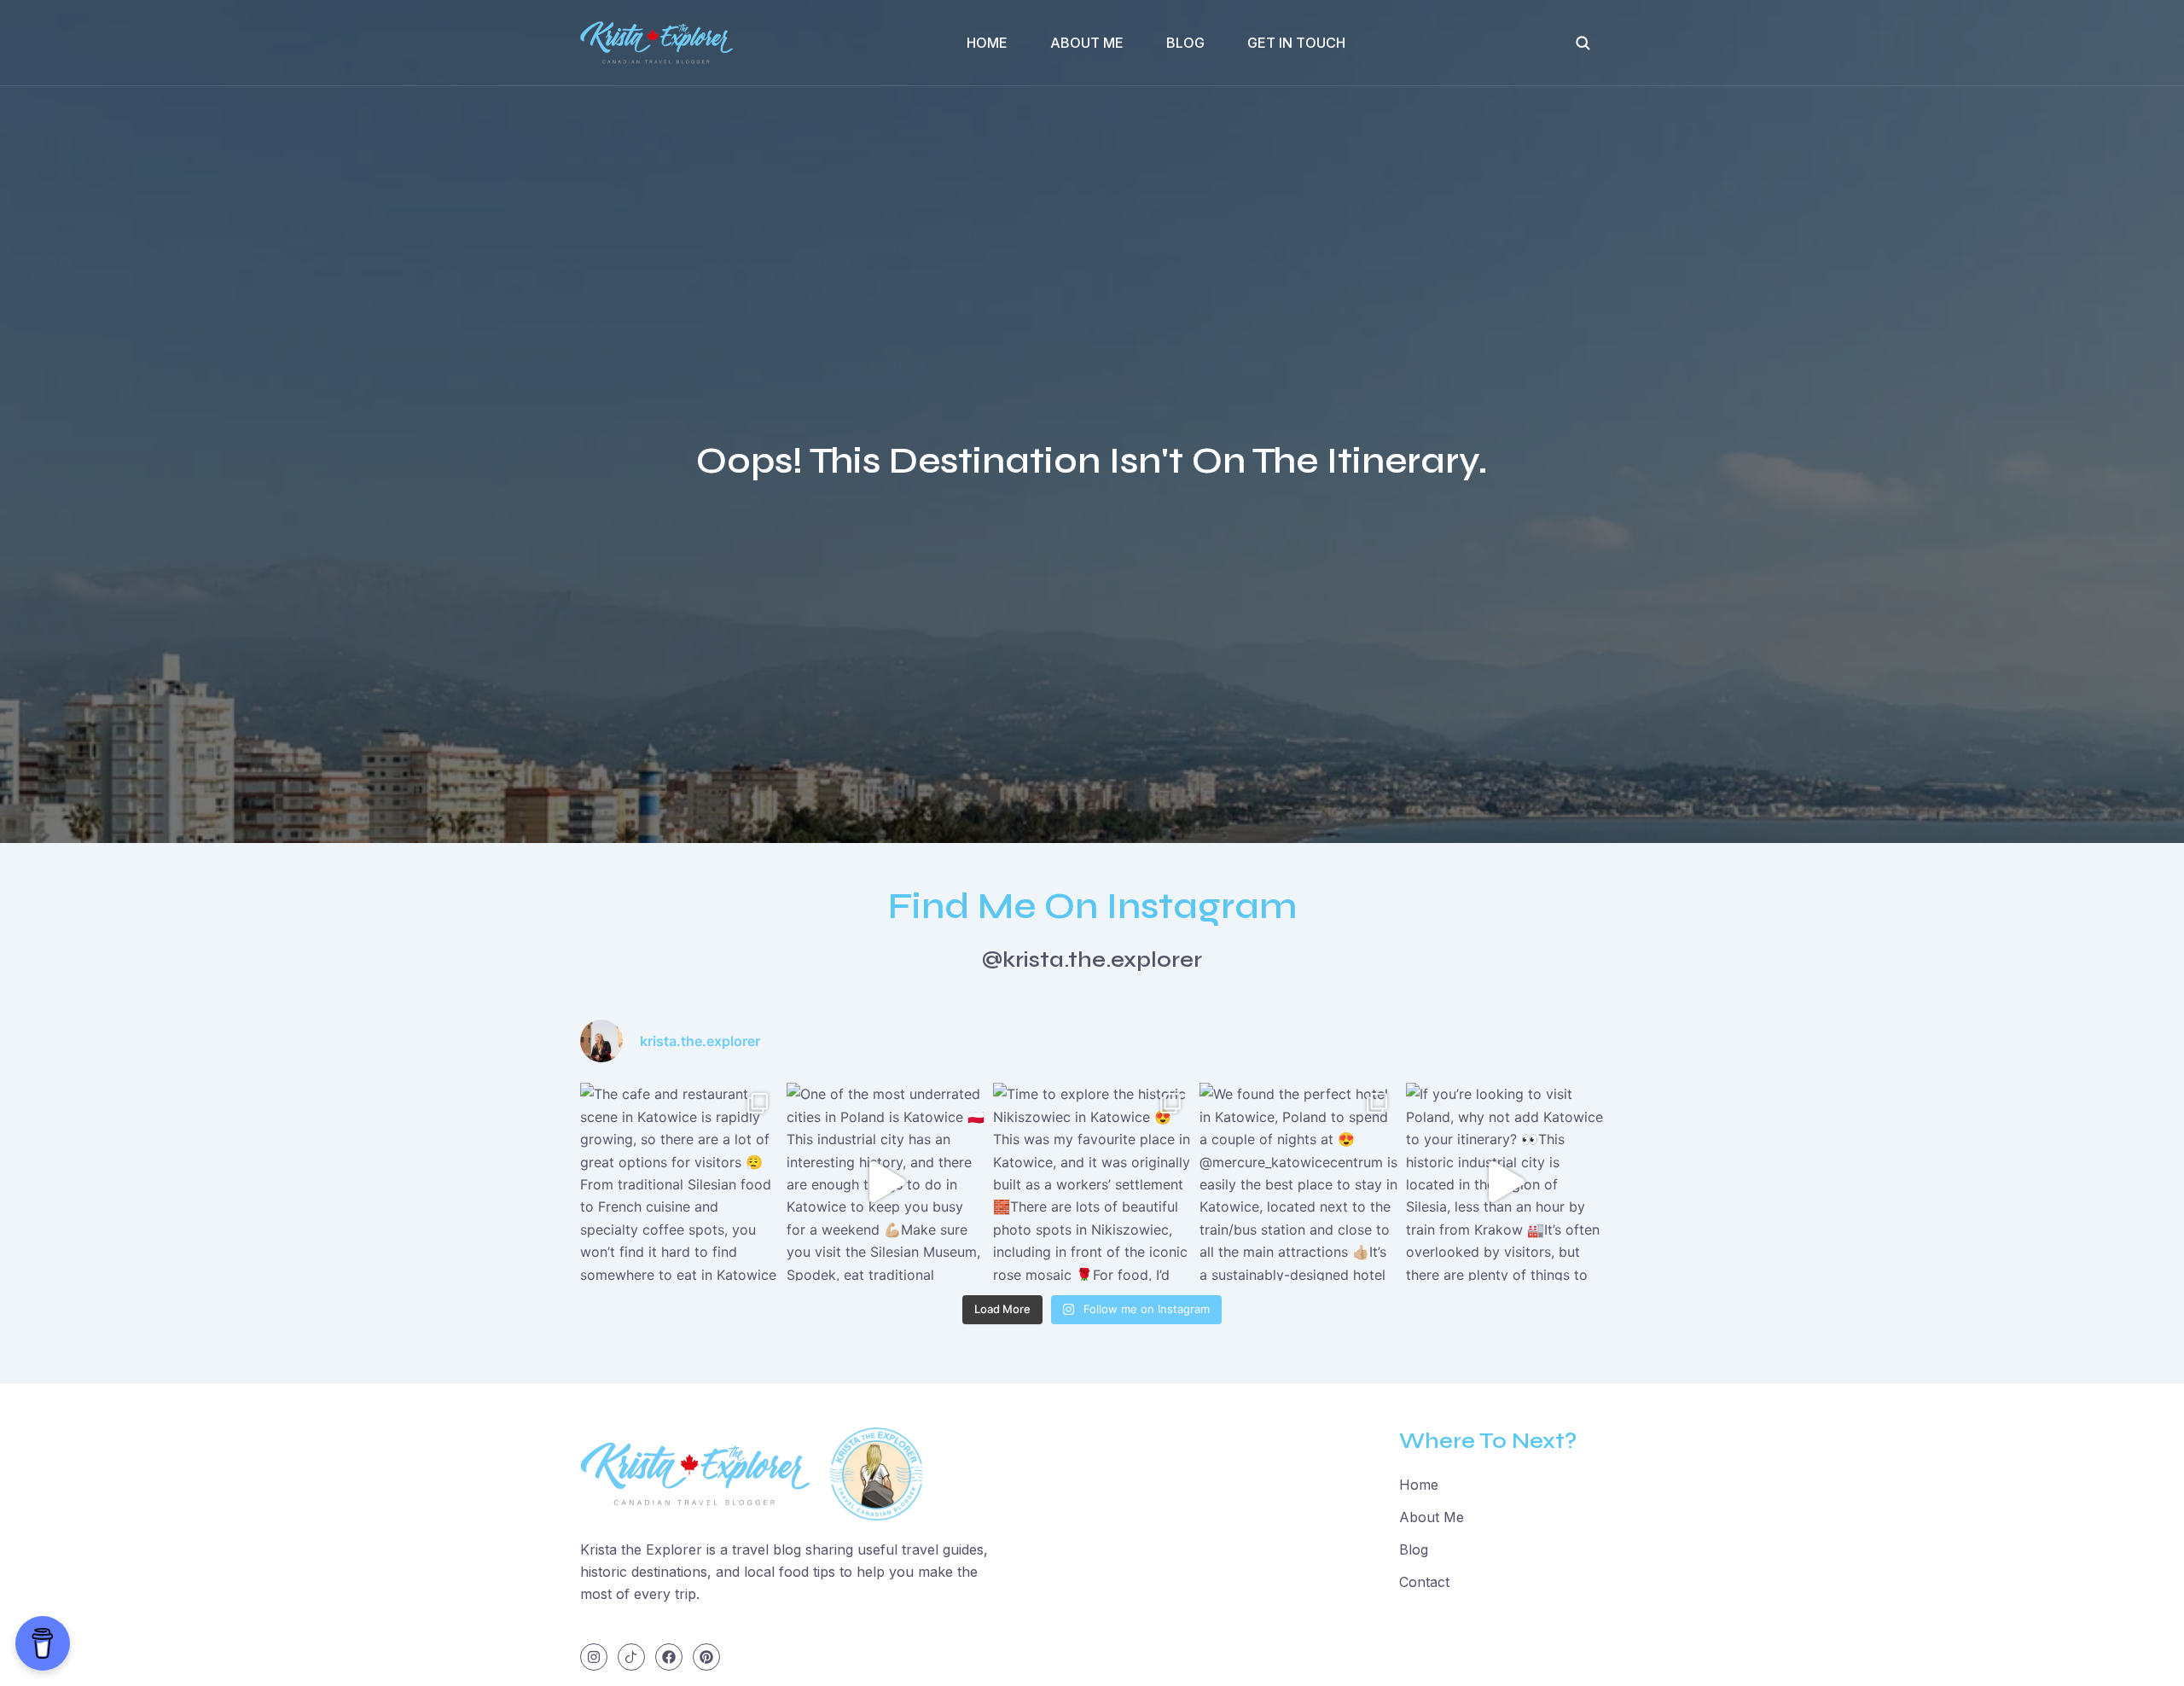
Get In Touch (1296, 43)
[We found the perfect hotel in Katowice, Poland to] (1298, 1182)
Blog (1185, 43)
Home (987, 43)
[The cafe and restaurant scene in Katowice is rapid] (679, 1182)
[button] (1583, 43)
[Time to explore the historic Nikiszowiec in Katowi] (1092, 1182)
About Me (1087, 43)
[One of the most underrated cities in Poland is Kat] (886, 1182)
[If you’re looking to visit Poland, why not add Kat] (1505, 1182)
